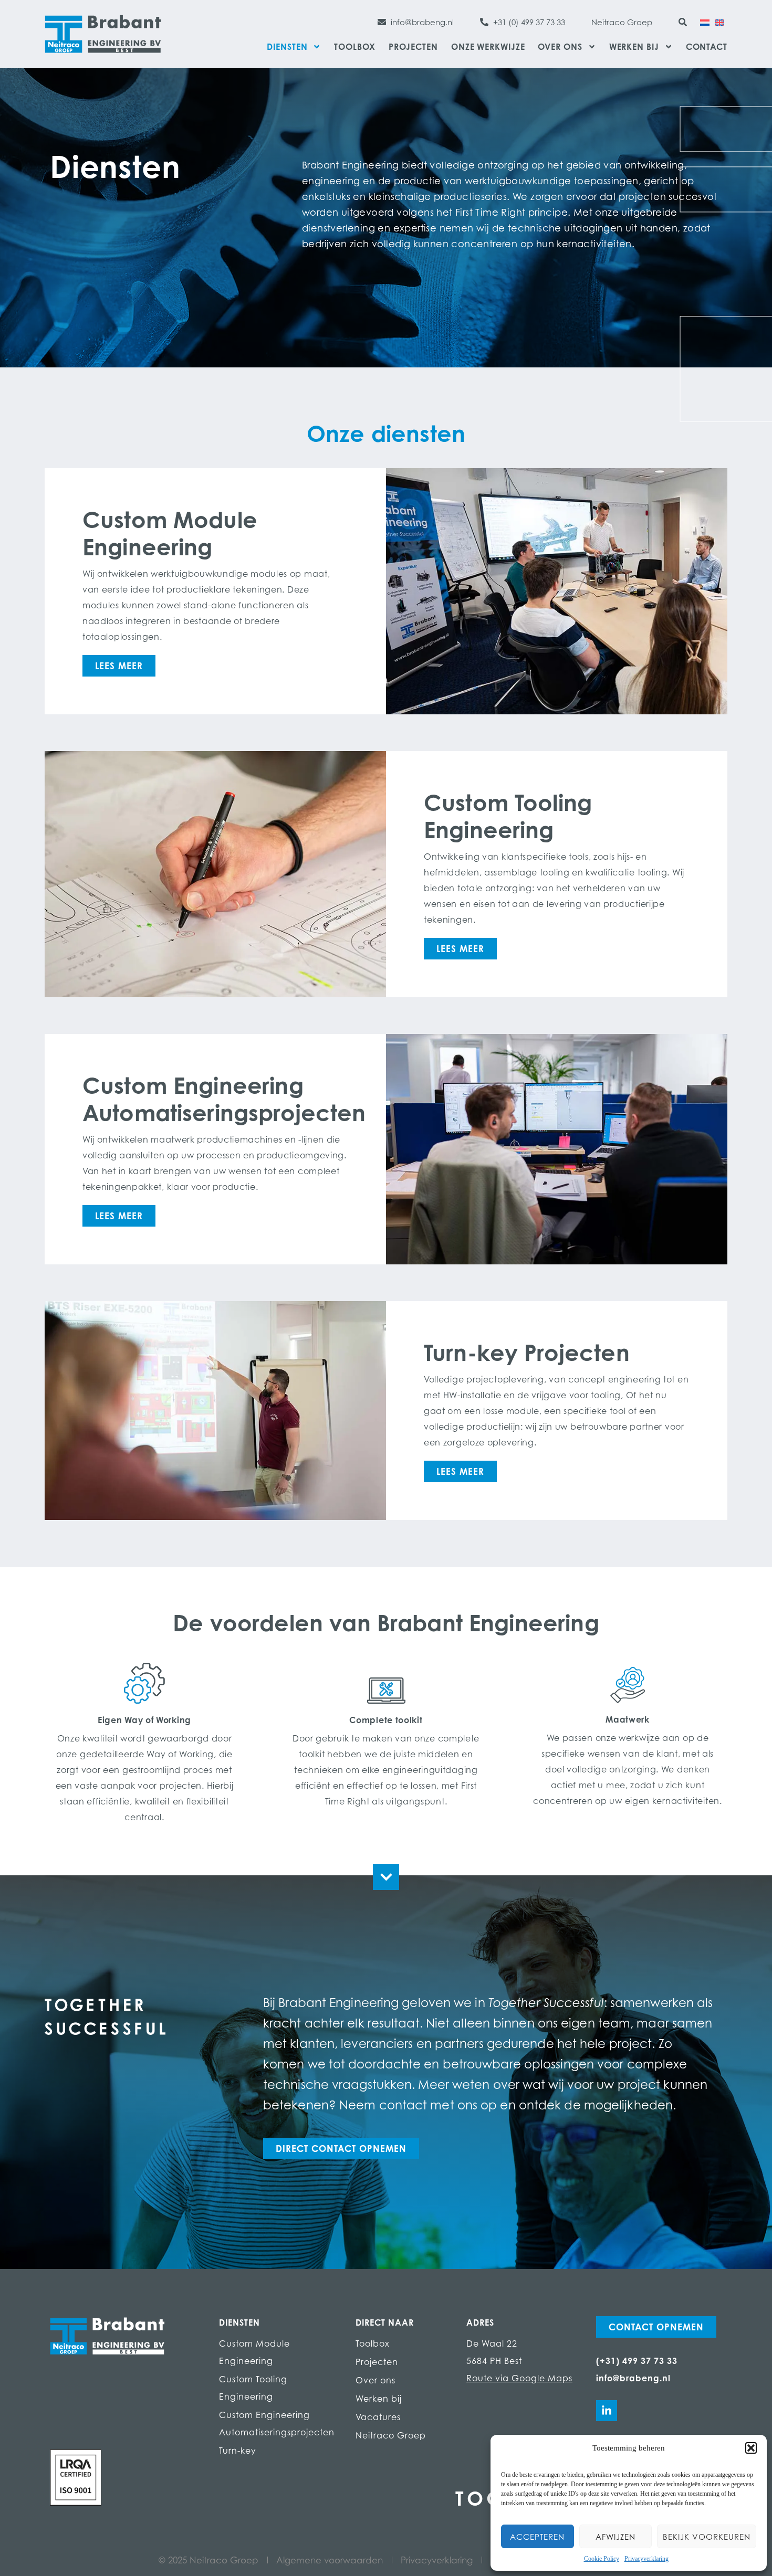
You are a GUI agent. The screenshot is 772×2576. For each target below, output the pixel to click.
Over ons (560, 47)
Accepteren (537, 2537)
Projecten (413, 47)
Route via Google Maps (519, 2378)
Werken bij (634, 47)
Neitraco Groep (391, 2435)
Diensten (287, 47)
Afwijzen (615, 2537)
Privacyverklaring (646, 2559)
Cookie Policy (602, 2559)
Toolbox (354, 47)
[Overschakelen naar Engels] (719, 22)
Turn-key (238, 2451)
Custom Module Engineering (254, 2352)
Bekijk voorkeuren (707, 2537)
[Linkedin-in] (607, 2411)
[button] (751, 2448)
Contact (707, 47)
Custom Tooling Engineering (253, 2388)
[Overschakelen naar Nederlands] (705, 22)
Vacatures (378, 2417)
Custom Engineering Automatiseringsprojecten (277, 2424)
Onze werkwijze (488, 47)
